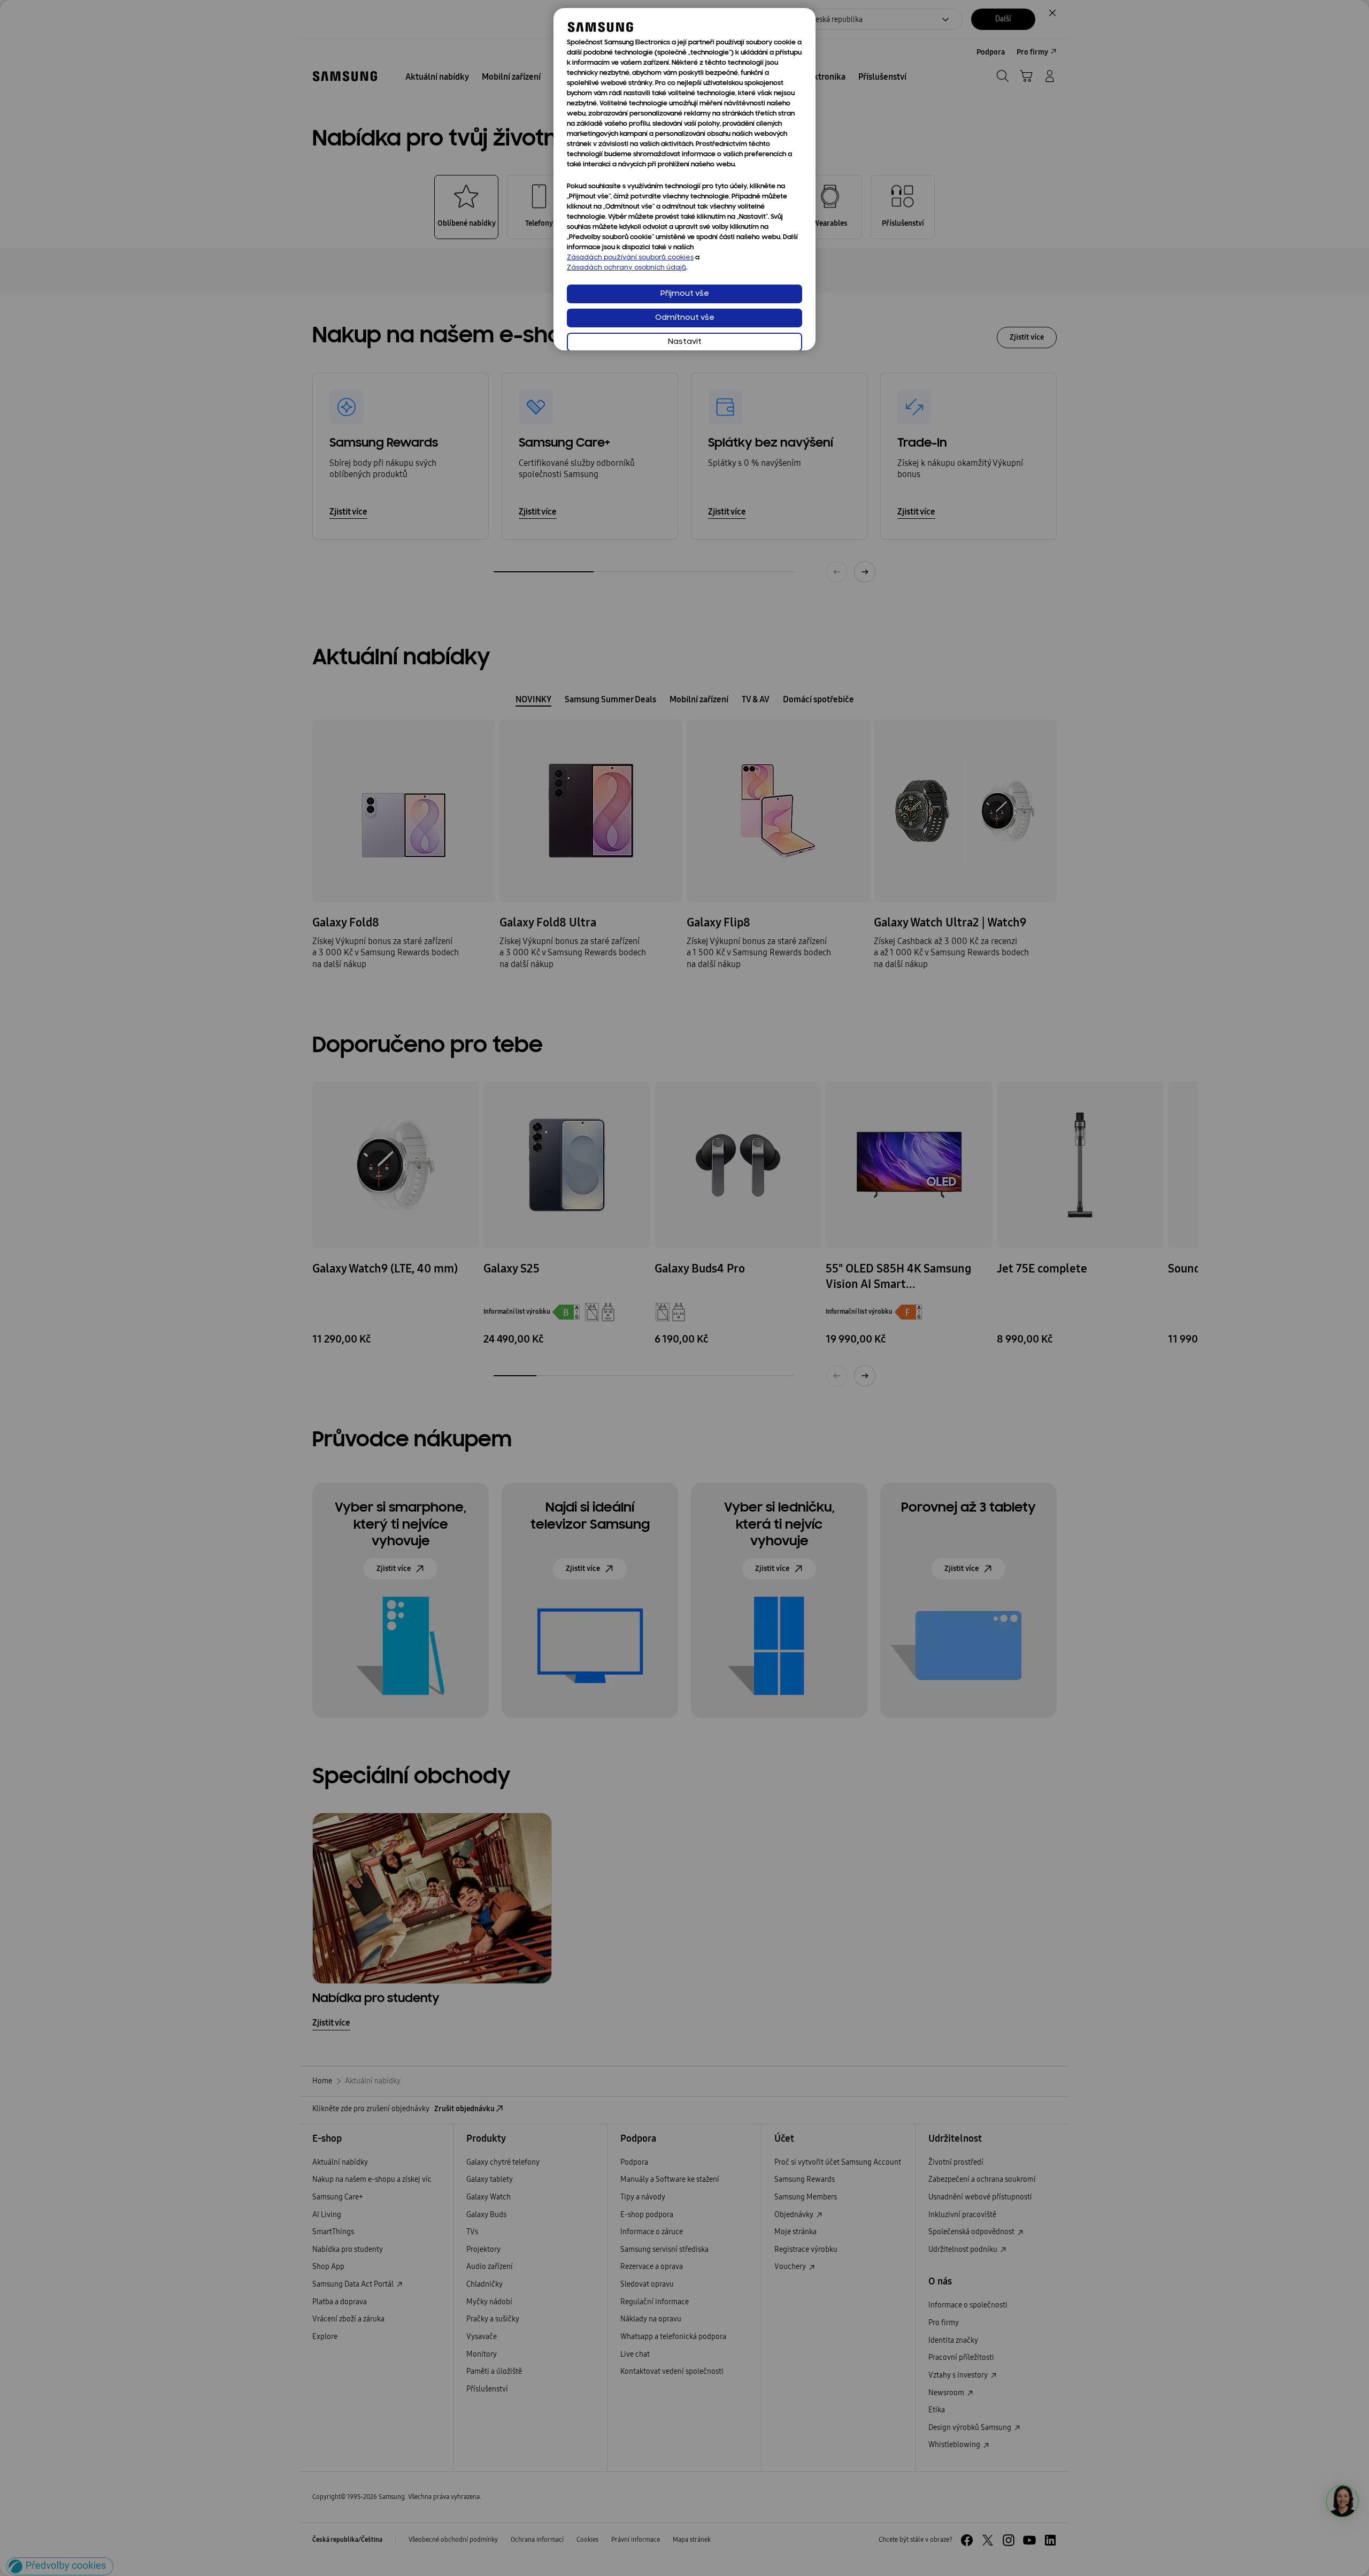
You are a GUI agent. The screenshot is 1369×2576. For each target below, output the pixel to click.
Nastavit (685, 342)
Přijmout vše (685, 294)
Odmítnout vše (685, 318)
